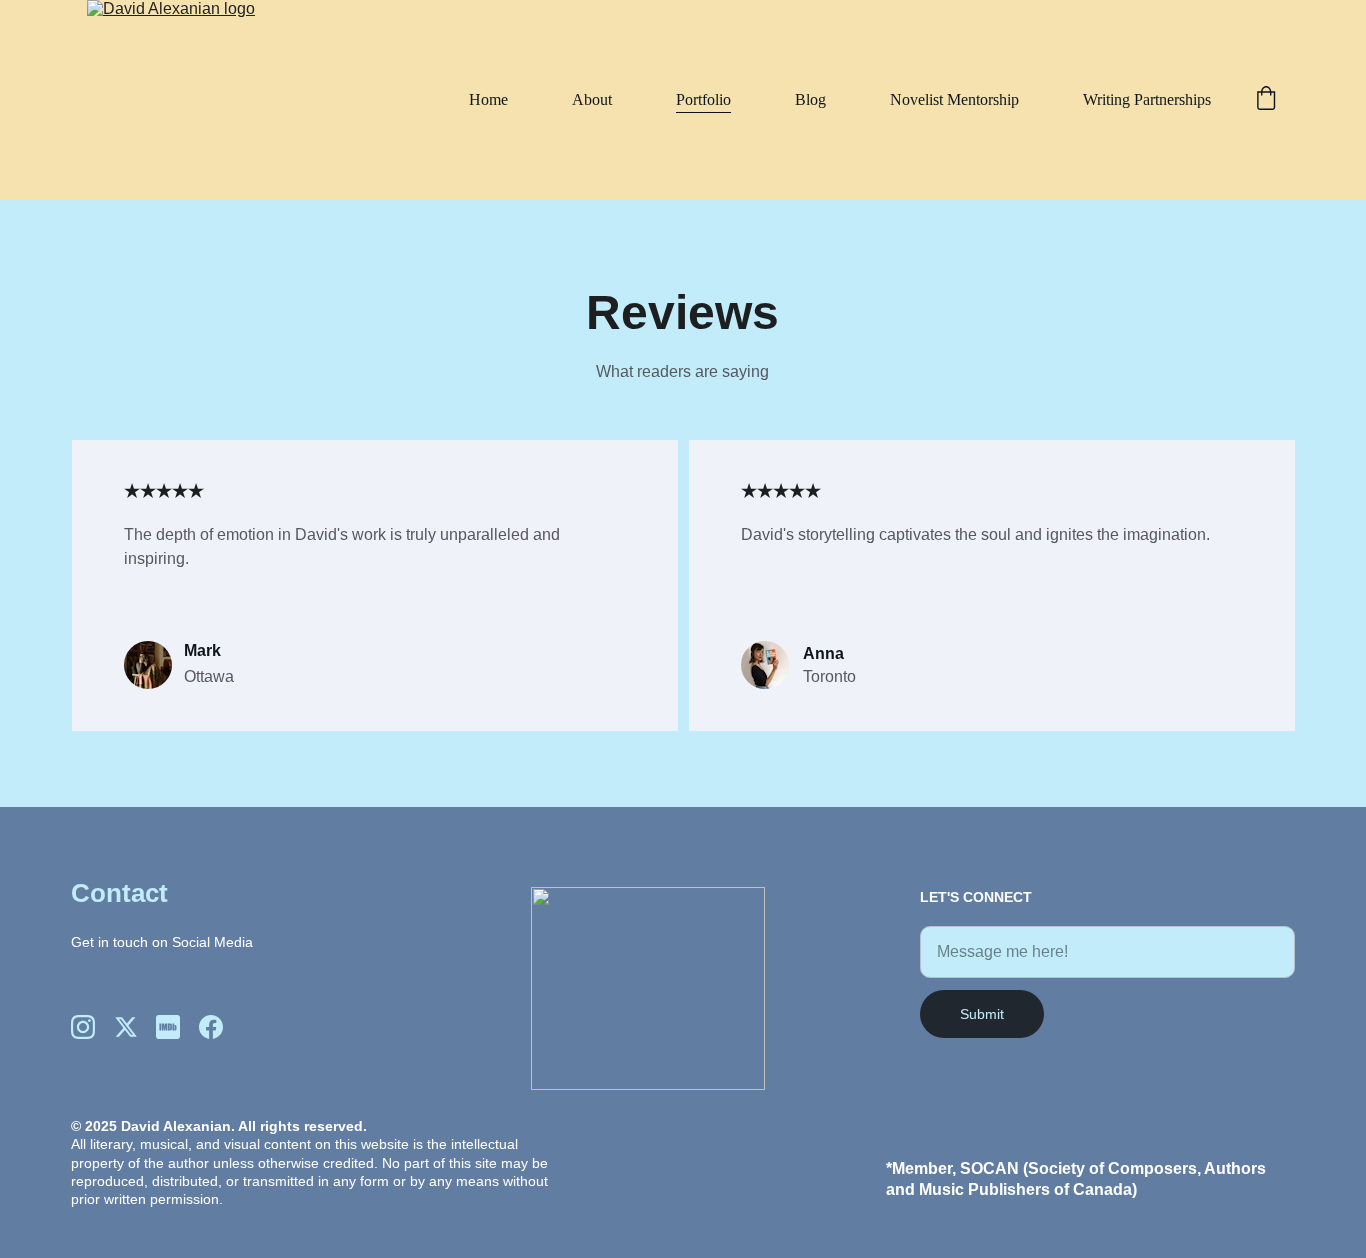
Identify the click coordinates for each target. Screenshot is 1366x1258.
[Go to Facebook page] (211, 1027)
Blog (810, 99)
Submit (982, 1014)
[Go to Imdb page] (168, 1027)
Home (488, 99)
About (592, 99)
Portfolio (703, 99)
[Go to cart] (1266, 100)
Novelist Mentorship (954, 99)
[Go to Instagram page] (83, 1027)
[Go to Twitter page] (126, 1027)
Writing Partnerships (1147, 99)
